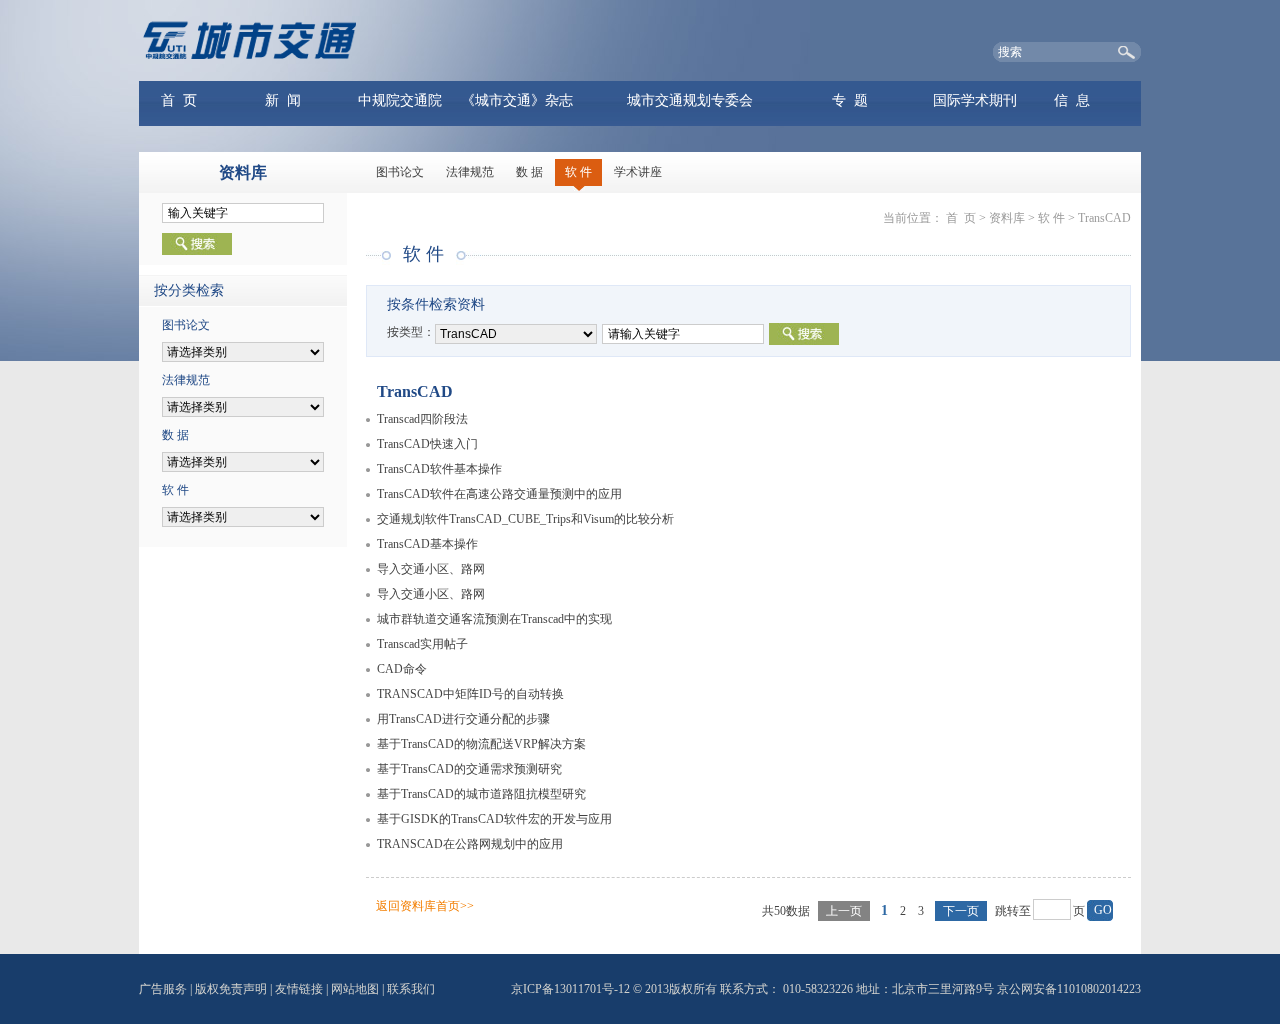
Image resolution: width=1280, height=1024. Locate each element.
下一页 (961, 911)
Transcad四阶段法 (422, 419)
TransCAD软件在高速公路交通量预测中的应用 (499, 494)
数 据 (529, 172)
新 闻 (283, 100)
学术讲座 (638, 172)
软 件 (578, 172)
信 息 (1072, 100)
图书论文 (400, 172)
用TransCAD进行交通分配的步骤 (463, 719)
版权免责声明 (231, 989)
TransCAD (1104, 218)
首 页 (179, 100)
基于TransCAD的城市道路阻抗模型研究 (481, 794)
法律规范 (470, 172)
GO (1103, 910)
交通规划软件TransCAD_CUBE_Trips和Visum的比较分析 (525, 519)
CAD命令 (402, 669)
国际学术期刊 (975, 100)
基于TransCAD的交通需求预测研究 (469, 769)
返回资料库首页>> (425, 906)
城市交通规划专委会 (690, 100)
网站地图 (355, 989)
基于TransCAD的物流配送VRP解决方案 (481, 744)
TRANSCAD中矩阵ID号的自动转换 (470, 694)
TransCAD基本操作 (427, 544)
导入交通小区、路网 (431, 569)
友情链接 (299, 989)
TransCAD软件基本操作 (439, 469)
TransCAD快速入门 (427, 444)
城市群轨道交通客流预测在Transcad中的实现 (494, 619)
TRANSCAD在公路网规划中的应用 (470, 844)
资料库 (1007, 218)
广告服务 (163, 989)
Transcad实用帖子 (422, 644)
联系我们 (411, 989)
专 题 (850, 100)
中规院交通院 (400, 100)
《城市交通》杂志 (517, 100)
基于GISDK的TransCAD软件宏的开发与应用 (494, 819)
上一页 (844, 911)
